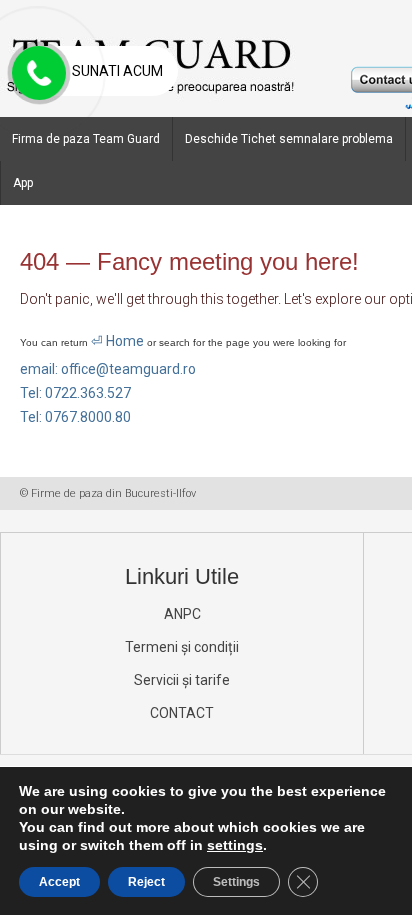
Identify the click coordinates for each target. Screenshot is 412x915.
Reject (146, 882)
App (23, 183)
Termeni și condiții (182, 647)
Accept (59, 882)
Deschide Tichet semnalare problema (289, 139)
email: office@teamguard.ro (108, 369)
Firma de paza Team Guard (86, 139)
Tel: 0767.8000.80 (75, 417)
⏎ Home (117, 341)
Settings (236, 882)
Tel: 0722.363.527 (75, 393)
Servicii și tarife (182, 680)
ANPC (182, 614)
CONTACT (182, 713)
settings (235, 845)
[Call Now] (37, 74)
